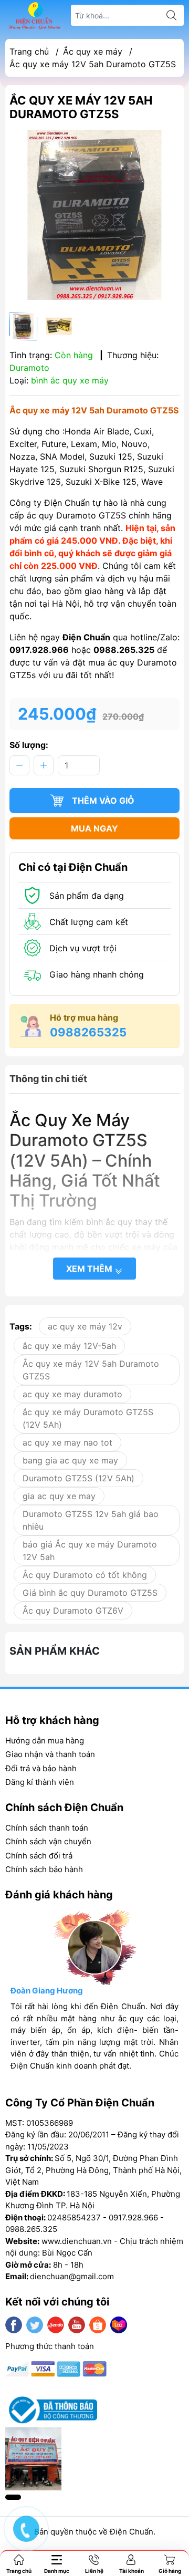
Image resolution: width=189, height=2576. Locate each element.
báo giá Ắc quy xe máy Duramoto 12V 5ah (90, 1551)
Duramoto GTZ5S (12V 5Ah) (78, 1478)
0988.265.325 (31, 2229)
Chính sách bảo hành (44, 1869)
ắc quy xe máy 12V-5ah (69, 1346)
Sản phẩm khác (55, 1651)
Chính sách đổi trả (39, 1856)
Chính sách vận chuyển (48, 1841)
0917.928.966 (133, 2217)
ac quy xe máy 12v (85, 1326)
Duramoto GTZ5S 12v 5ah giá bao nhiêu (91, 1520)
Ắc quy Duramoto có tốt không (85, 1575)
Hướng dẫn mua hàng (45, 1741)
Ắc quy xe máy (93, 51)
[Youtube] (77, 2325)
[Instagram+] (56, 2325)
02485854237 (74, 2217)
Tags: (21, 1326)
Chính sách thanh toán (47, 1828)
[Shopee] (98, 2325)
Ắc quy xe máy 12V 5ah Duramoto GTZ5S (91, 1370)
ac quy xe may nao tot (67, 1442)
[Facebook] (14, 2325)
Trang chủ (29, 51)
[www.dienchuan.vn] (35, 15)
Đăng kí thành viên (40, 1782)
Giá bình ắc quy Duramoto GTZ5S (90, 1593)
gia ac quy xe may (59, 1496)
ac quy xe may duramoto (72, 1394)
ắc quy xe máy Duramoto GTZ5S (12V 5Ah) (88, 1418)
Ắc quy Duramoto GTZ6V (73, 1611)
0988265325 (88, 1032)
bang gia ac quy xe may (70, 1460)
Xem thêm (90, 1269)
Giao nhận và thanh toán (50, 1754)
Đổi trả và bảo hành (41, 1768)
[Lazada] (119, 2325)
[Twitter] (35, 2325)
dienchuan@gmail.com (72, 2276)
